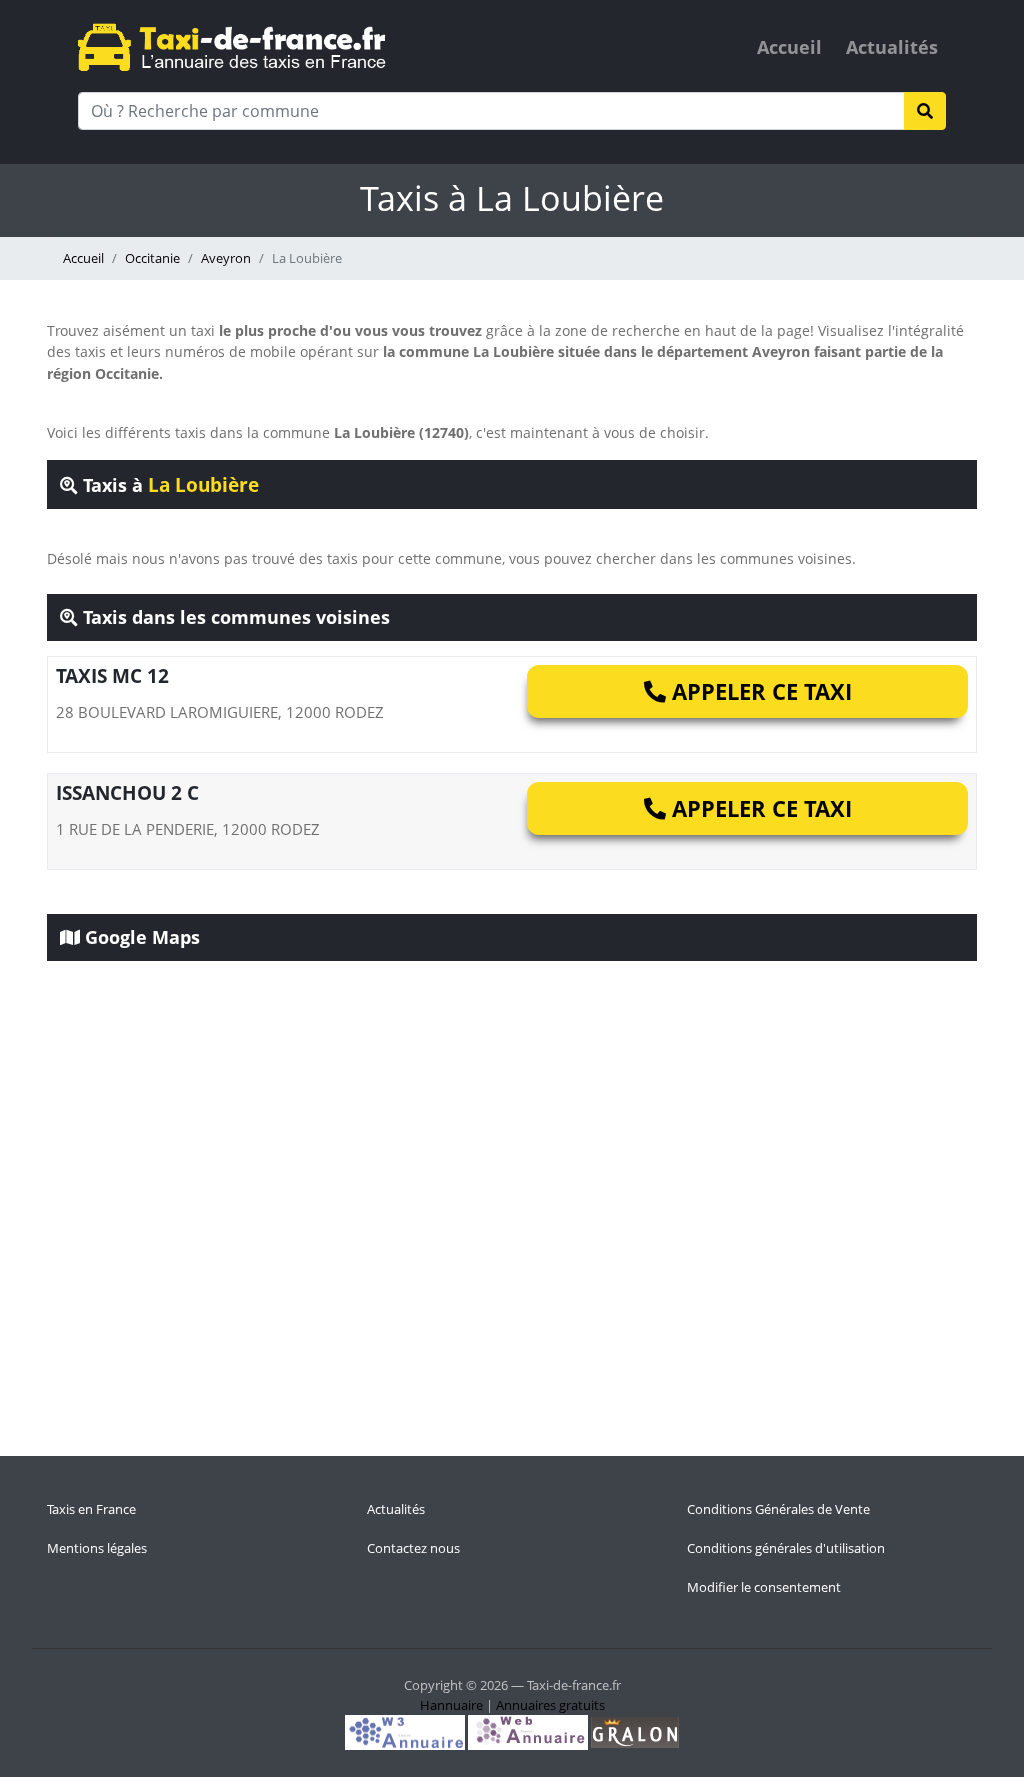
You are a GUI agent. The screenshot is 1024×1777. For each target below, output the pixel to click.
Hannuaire (451, 1705)
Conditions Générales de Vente (778, 1509)
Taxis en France (91, 1509)
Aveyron (226, 258)
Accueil (789, 47)
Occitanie (152, 258)
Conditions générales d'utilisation (786, 1548)
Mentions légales (97, 1548)
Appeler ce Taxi (759, 691)
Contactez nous (413, 1548)
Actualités (892, 47)
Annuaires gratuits (550, 1705)
